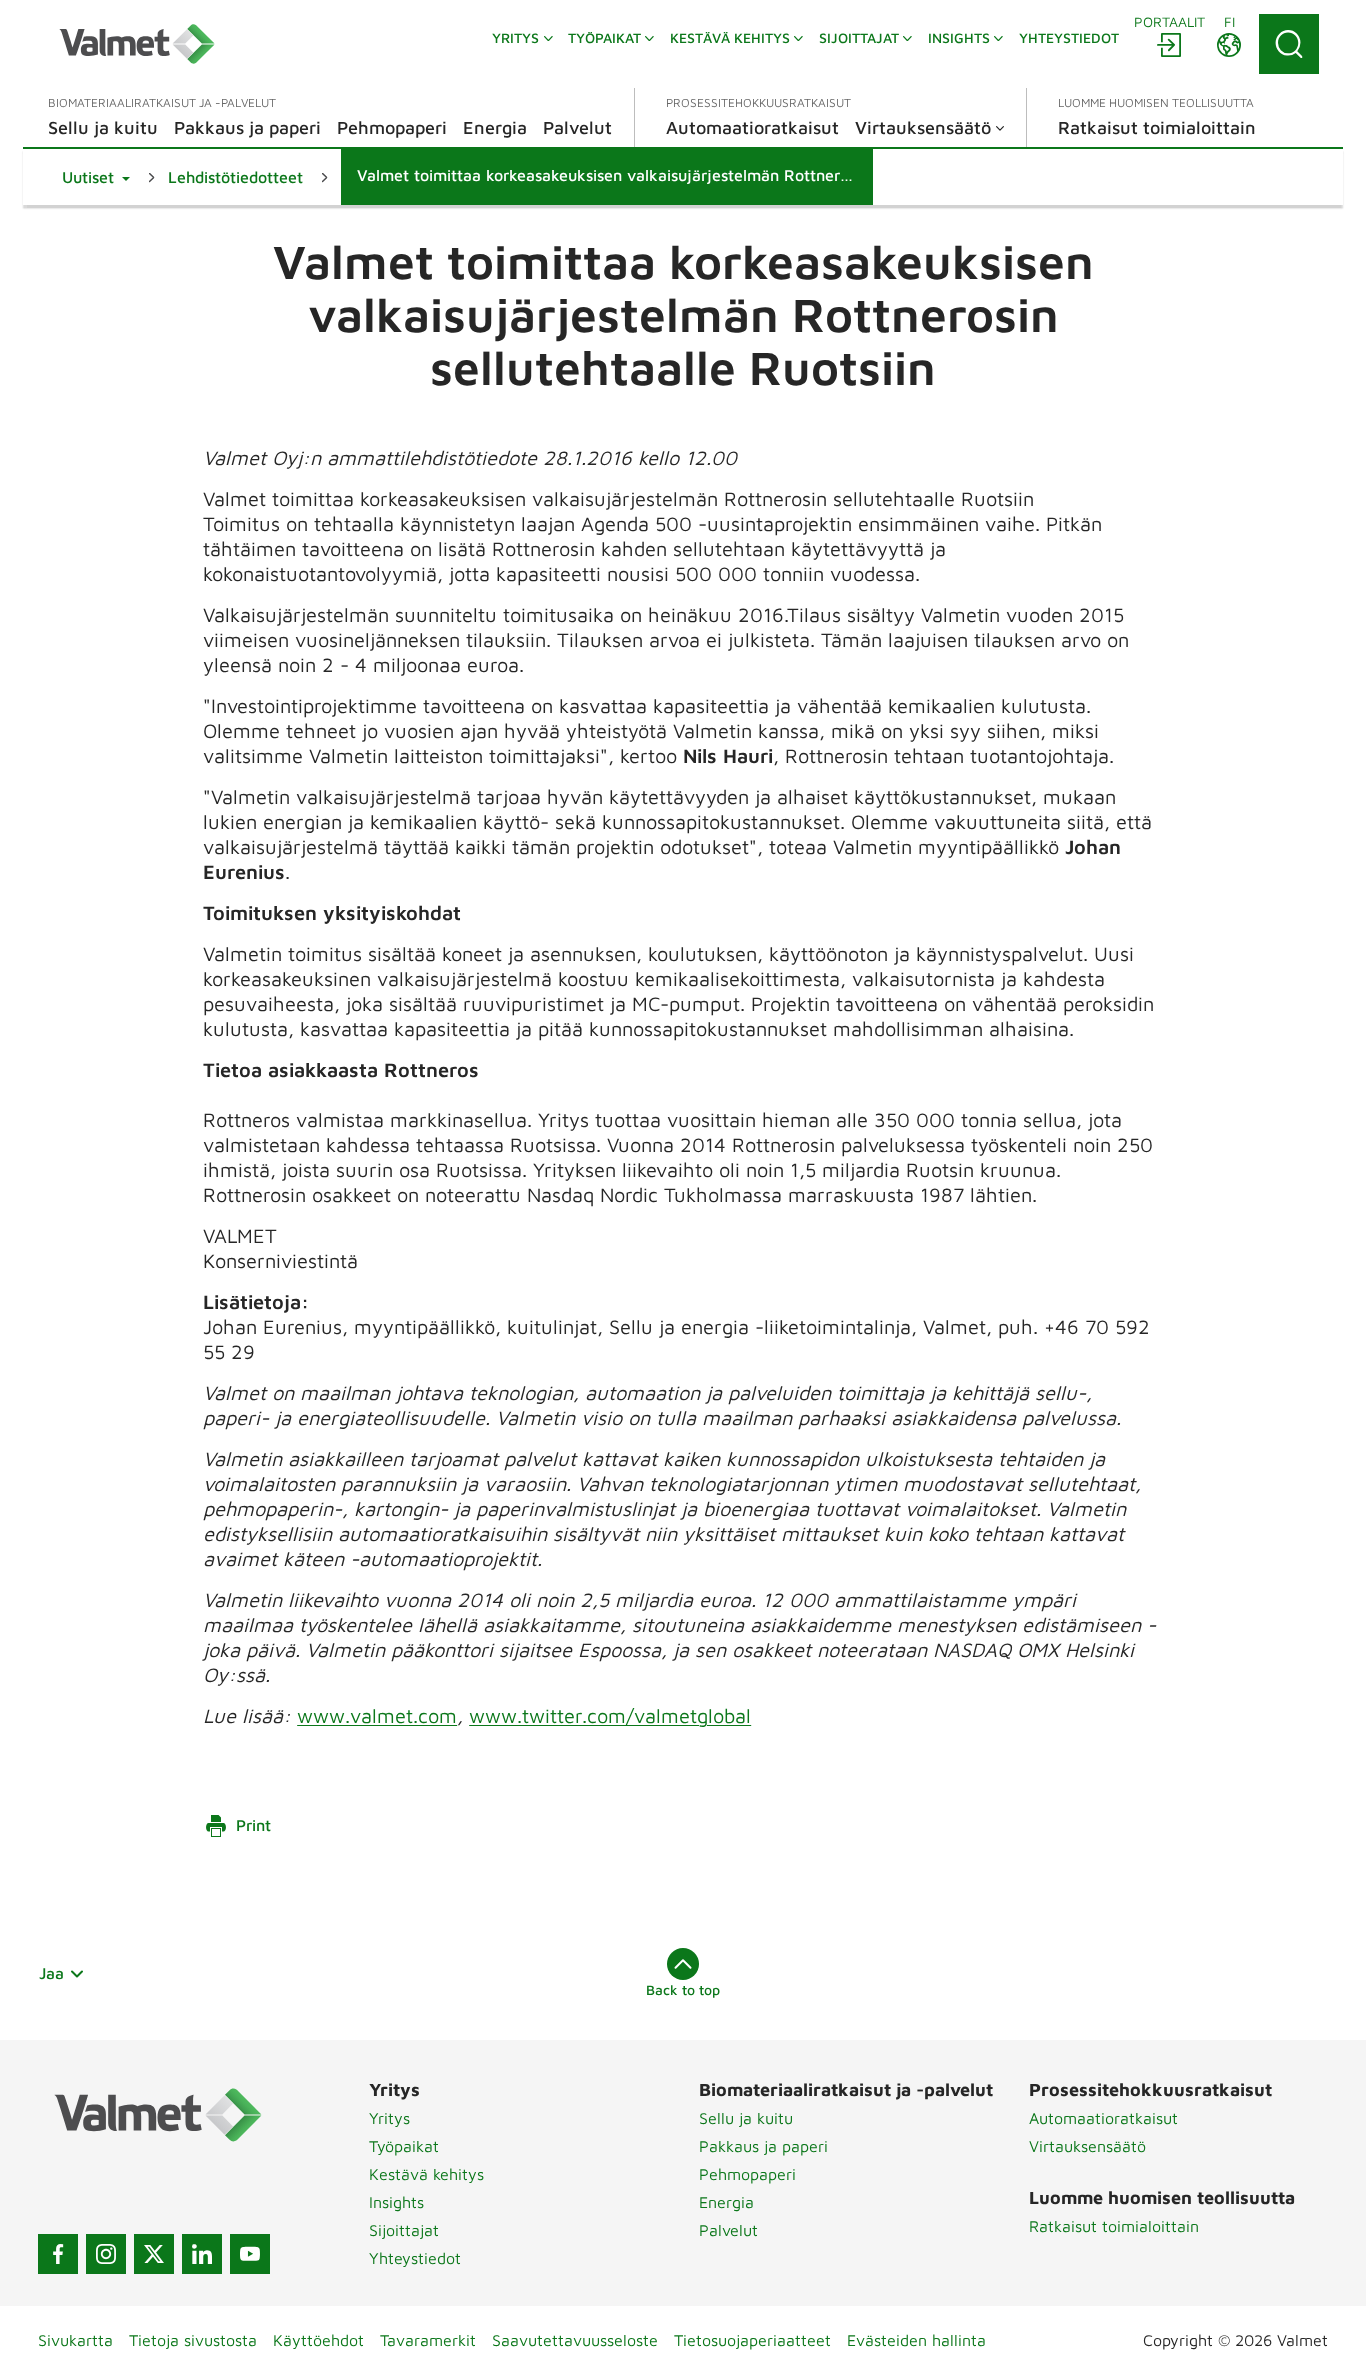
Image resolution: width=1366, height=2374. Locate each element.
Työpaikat (404, 2146)
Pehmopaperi (747, 2174)
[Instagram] (106, 2254)
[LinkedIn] (202, 2254)
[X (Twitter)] (154, 2254)
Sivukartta (75, 2340)
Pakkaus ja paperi (763, 2146)
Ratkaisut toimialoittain (1114, 2226)
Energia (726, 2202)
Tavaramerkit (428, 2340)
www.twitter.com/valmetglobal (610, 1715)
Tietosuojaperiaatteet (752, 2340)
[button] (96, 177)
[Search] (1289, 44)
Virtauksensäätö (1087, 2146)
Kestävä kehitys (426, 2174)
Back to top (683, 1989)
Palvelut (728, 2230)
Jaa (51, 1973)
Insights (396, 2202)
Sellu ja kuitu (746, 2118)
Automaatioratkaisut (1103, 2118)
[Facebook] (58, 2254)
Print (253, 1825)
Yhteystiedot (415, 2258)
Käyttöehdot (318, 2340)
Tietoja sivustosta (193, 2340)
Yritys (389, 2118)
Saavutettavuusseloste (575, 2340)
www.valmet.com (377, 1715)
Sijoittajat (404, 2230)
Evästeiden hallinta (916, 2340)
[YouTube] (250, 2254)
